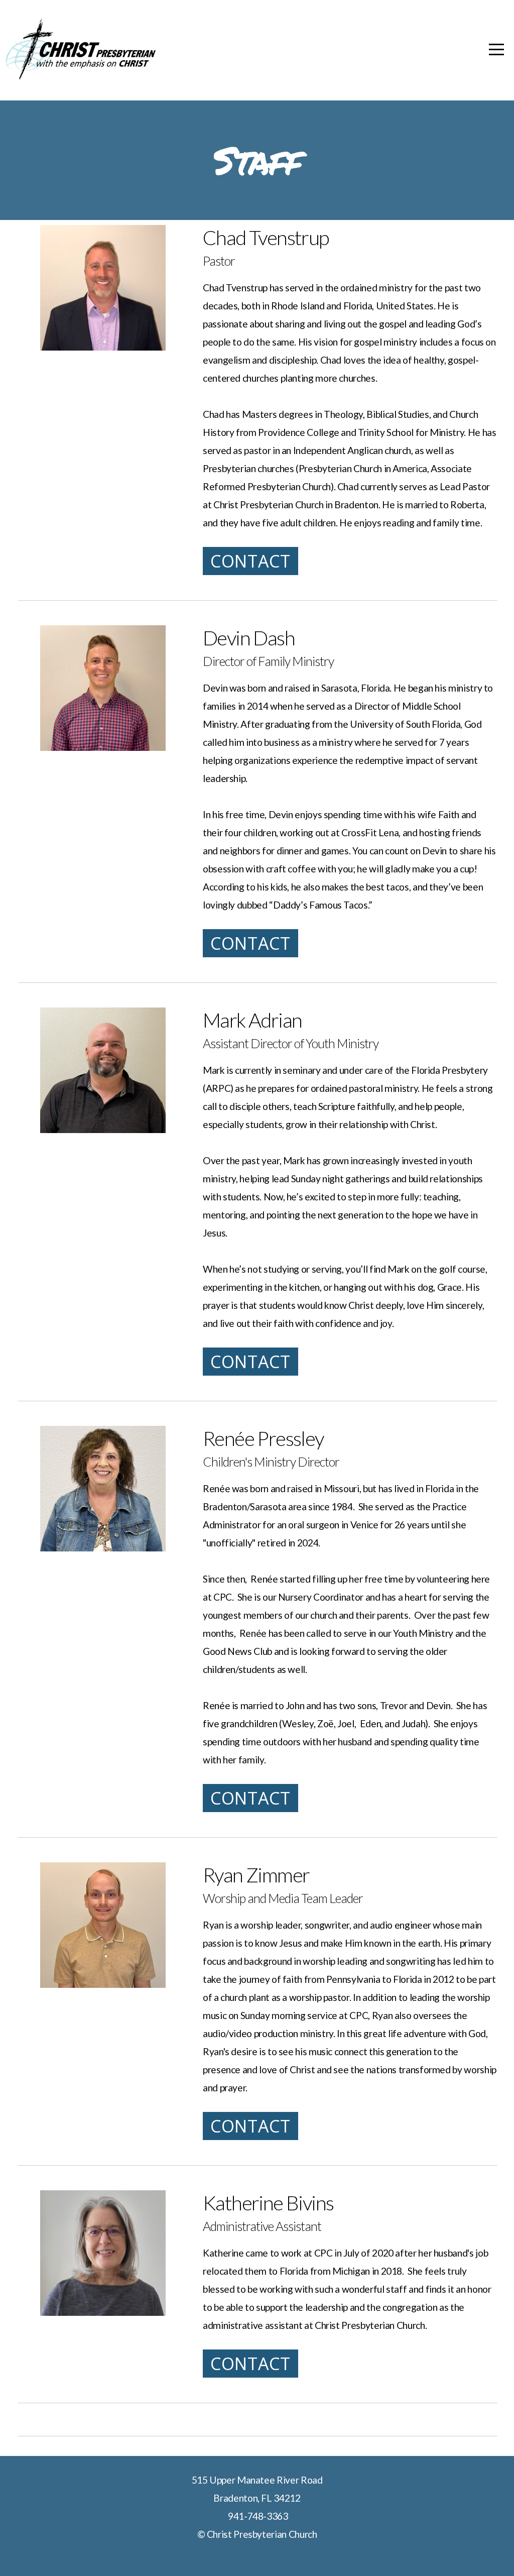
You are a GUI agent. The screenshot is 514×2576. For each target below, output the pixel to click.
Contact (250, 561)
